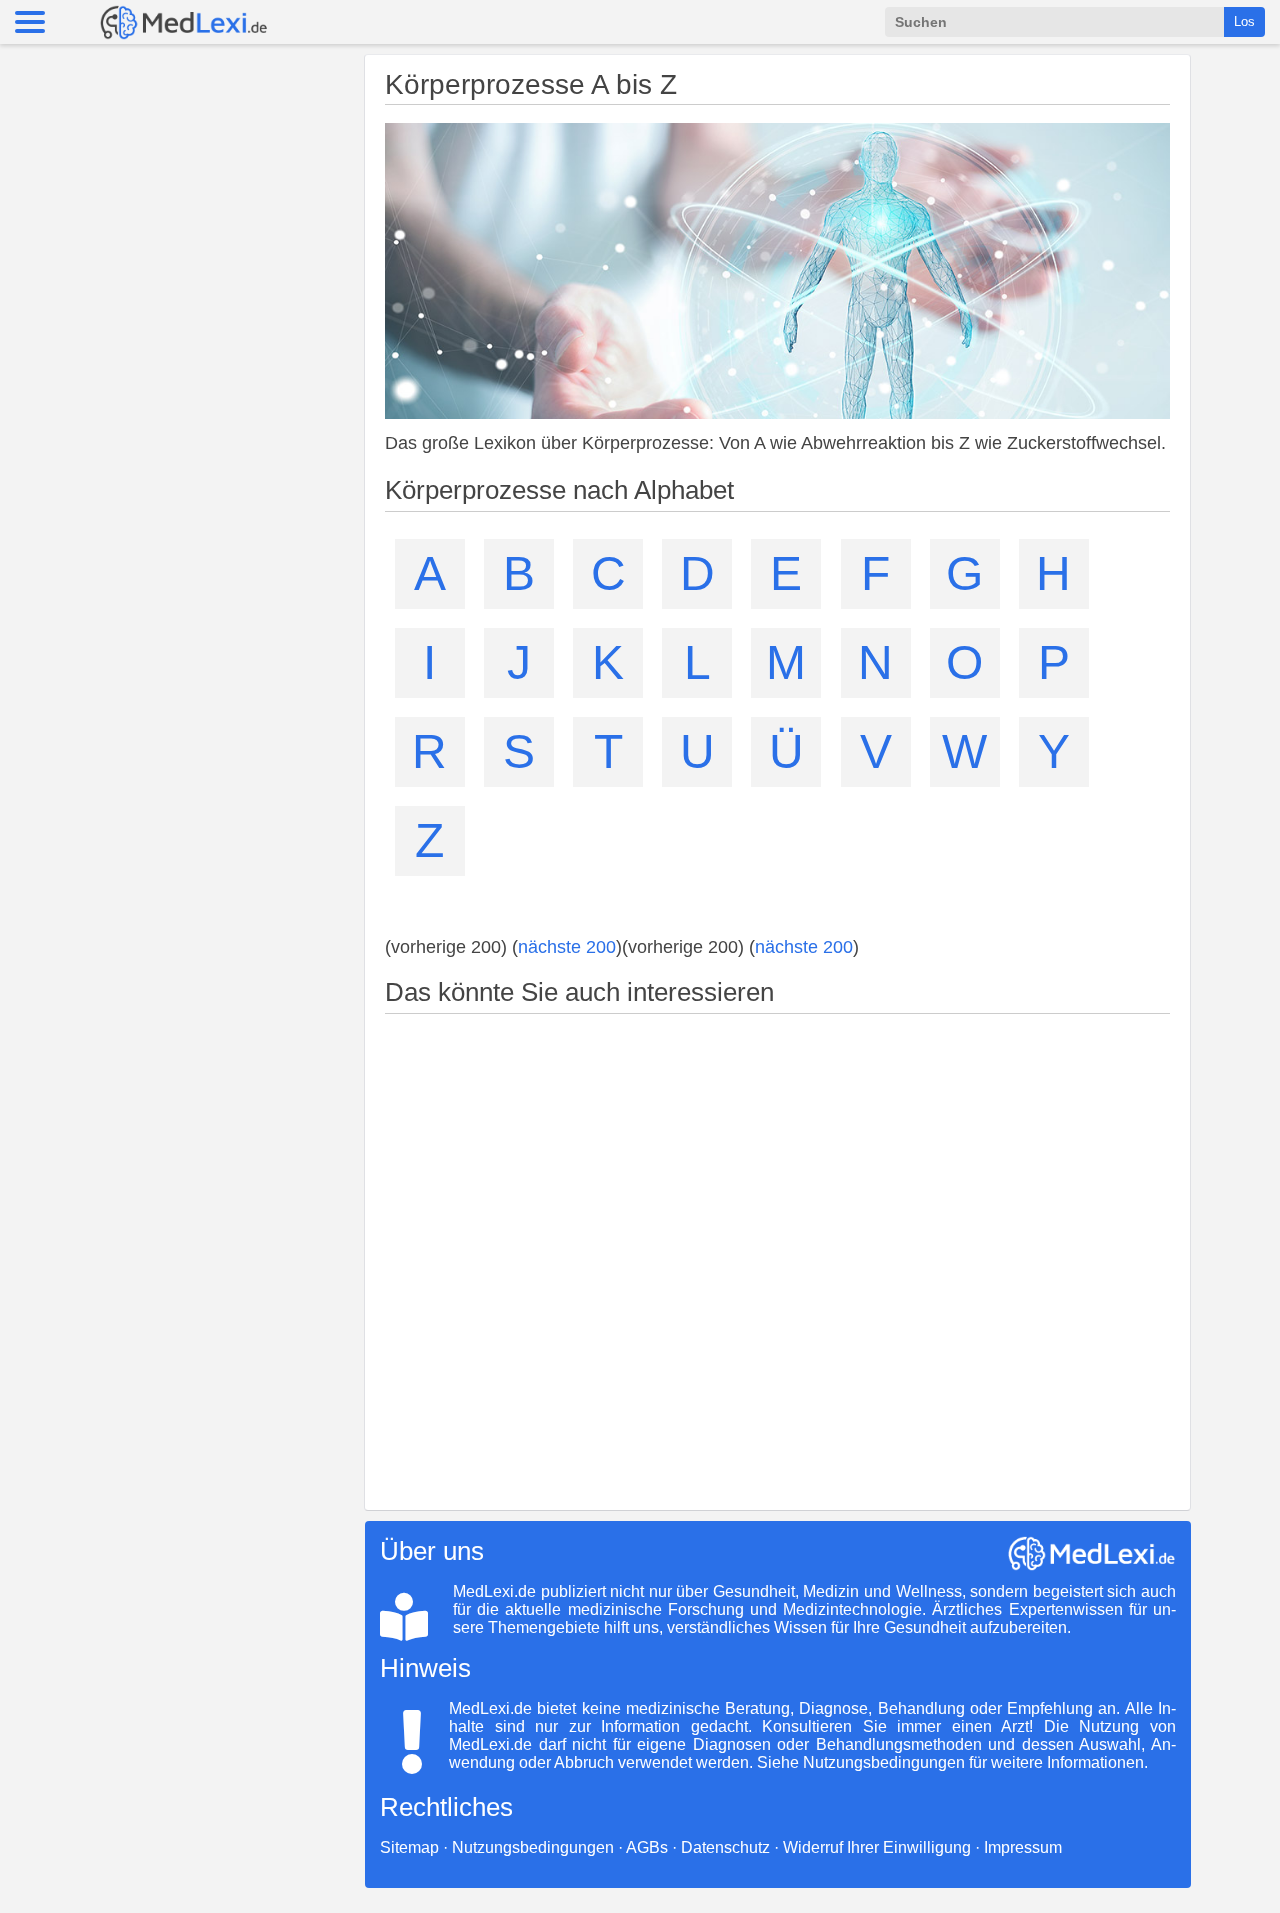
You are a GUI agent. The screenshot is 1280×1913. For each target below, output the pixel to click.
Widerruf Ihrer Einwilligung (877, 1847)
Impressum (1023, 1847)
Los (1244, 21)
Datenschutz (725, 1847)
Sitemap (409, 1847)
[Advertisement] (777, 1254)
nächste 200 (567, 947)
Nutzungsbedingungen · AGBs (560, 1847)
